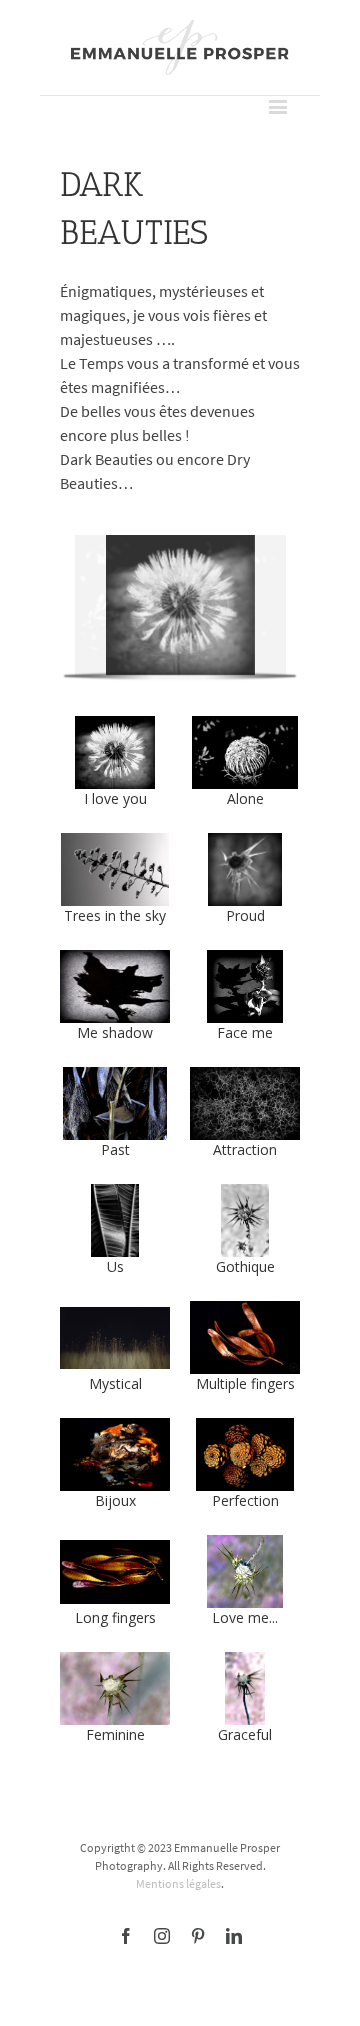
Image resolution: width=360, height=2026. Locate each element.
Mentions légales (178, 1883)
